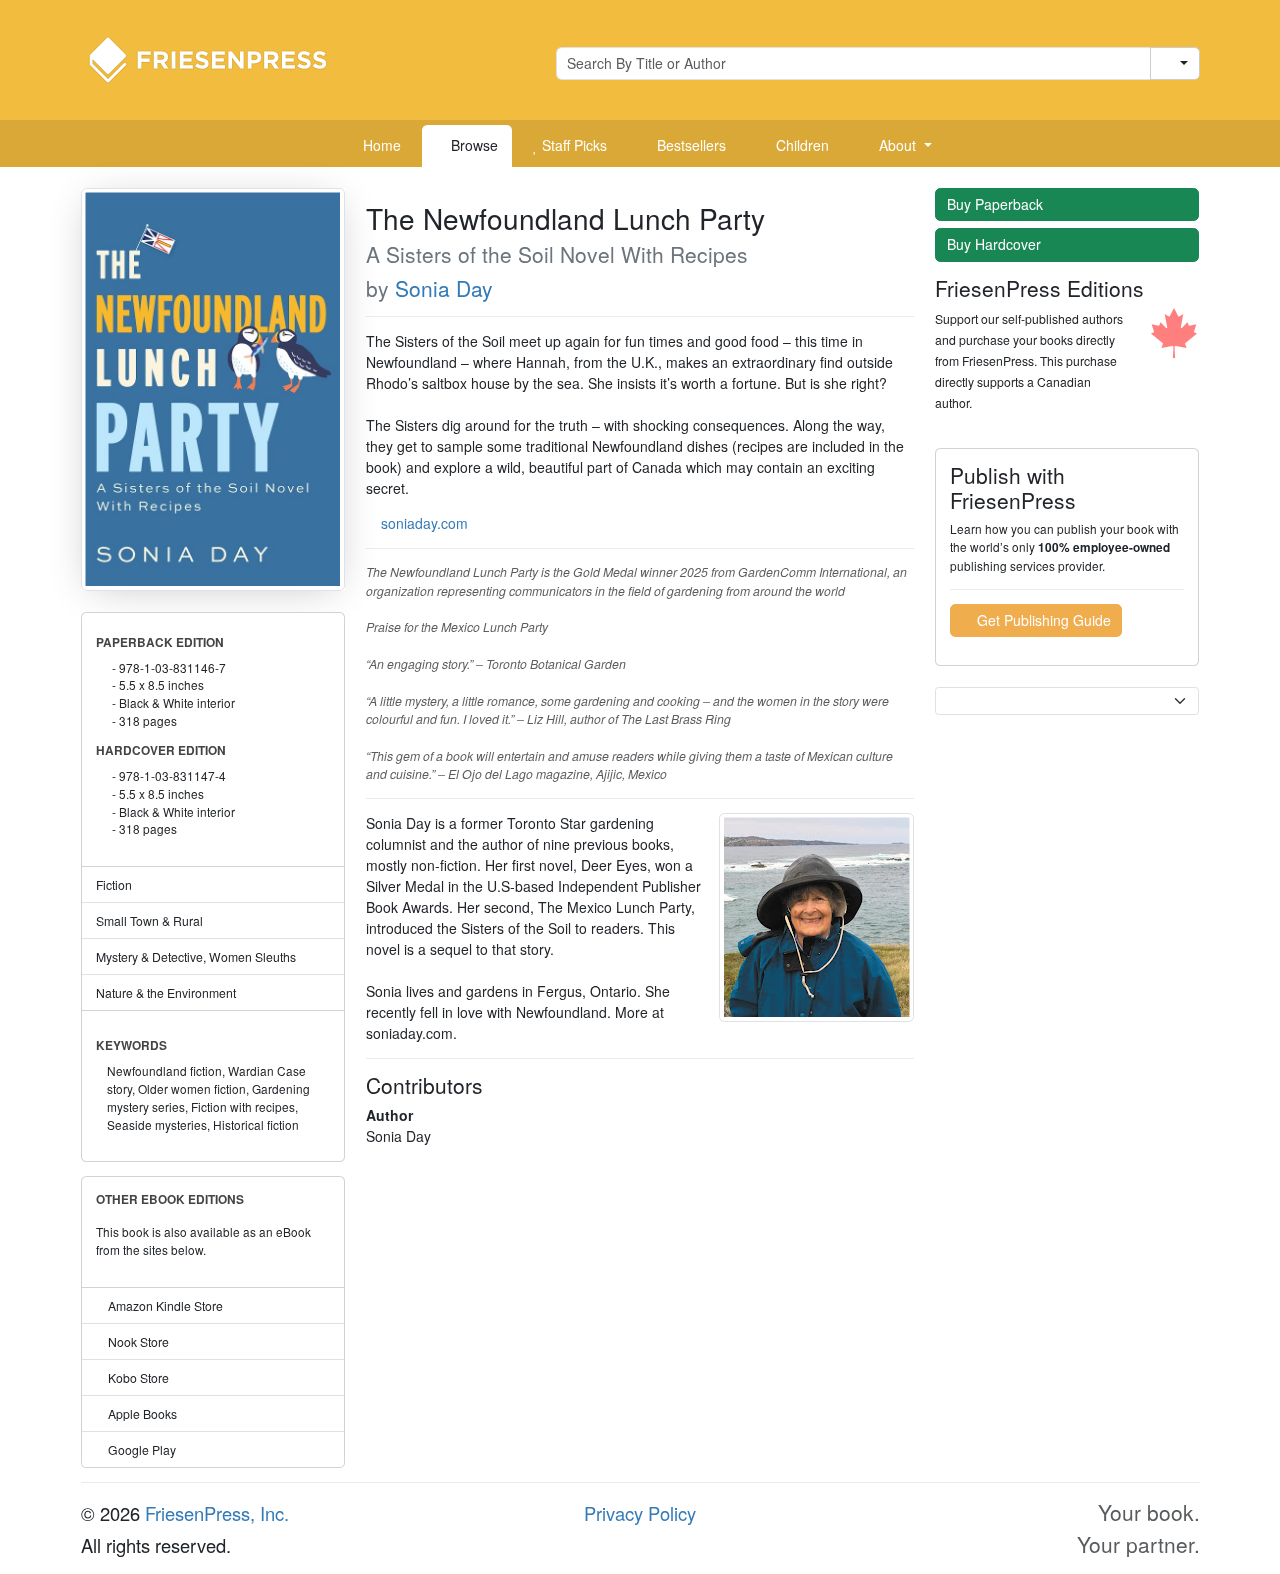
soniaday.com (424, 523)
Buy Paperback (997, 204)
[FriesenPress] (221, 58)
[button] (898, 146)
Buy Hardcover (996, 244)
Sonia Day (444, 288)
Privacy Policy (640, 1513)
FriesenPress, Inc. (217, 1513)
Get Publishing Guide (1042, 620)
